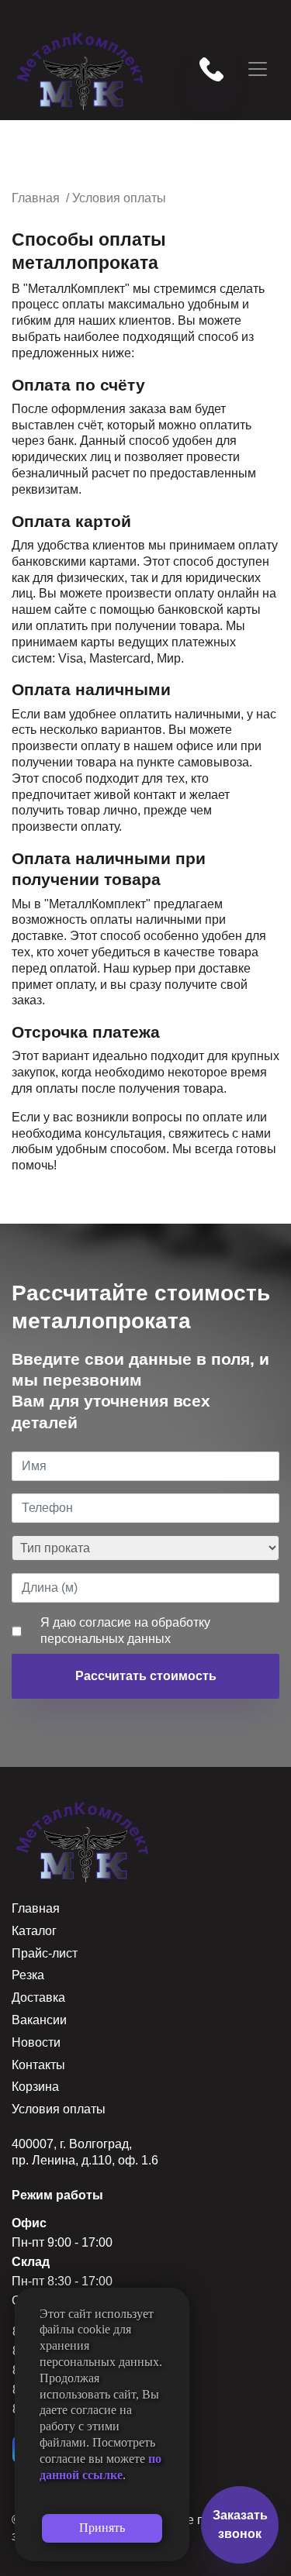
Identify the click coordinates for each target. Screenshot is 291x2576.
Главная (36, 1908)
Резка (28, 1975)
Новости (36, 2042)
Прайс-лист (45, 1953)
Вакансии (39, 2020)
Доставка (38, 1997)
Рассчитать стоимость (146, 1676)
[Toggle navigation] (258, 69)
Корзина (35, 2087)
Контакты (38, 2065)
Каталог (34, 1931)
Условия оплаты (59, 2109)
